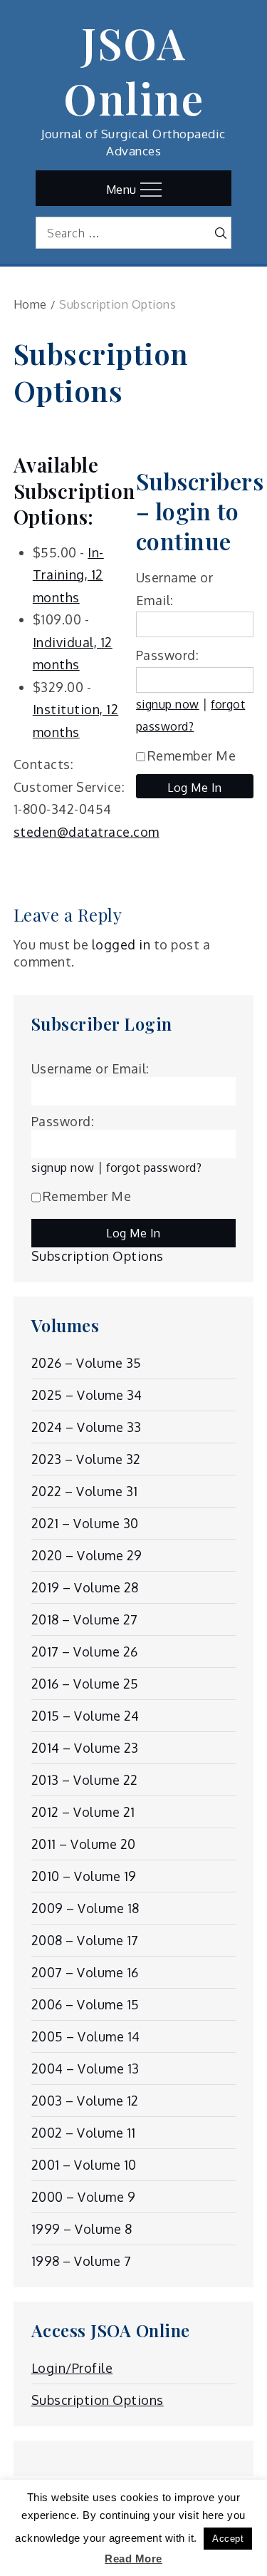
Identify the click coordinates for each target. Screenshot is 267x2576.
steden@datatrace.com (87, 832)
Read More (133, 2559)
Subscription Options (98, 1256)
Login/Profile (72, 2368)
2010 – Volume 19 (84, 1876)
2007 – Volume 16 (85, 1972)
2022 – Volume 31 (85, 1491)
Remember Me (192, 756)
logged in (121, 944)
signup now (168, 704)
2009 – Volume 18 (85, 1908)
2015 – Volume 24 (85, 1716)
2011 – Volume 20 (84, 1844)
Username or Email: (90, 1068)
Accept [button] (228, 2539)
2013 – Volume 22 (85, 1780)
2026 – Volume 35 (87, 1363)
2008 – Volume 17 (85, 1940)
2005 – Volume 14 (86, 2036)
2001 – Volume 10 (84, 2165)
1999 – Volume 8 (82, 2229)
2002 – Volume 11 (84, 2133)
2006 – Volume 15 (85, 2004)
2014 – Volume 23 (85, 1748)
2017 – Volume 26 (85, 1652)
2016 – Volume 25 (85, 1684)
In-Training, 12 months (68, 575)
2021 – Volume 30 (85, 1523)
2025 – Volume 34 (87, 1395)
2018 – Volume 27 (85, 1619)
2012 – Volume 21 (83, 1812)
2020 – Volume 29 (87, 1555)
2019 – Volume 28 (85, 1587)
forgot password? (154, 1167)
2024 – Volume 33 (87, 1427)
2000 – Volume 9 (84, 2197)
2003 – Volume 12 (85, 2101)
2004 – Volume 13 (85, 2068)
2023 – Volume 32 (86, 1459)
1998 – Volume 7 (82, 2261)
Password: (168, 655)
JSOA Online (133, 70)
